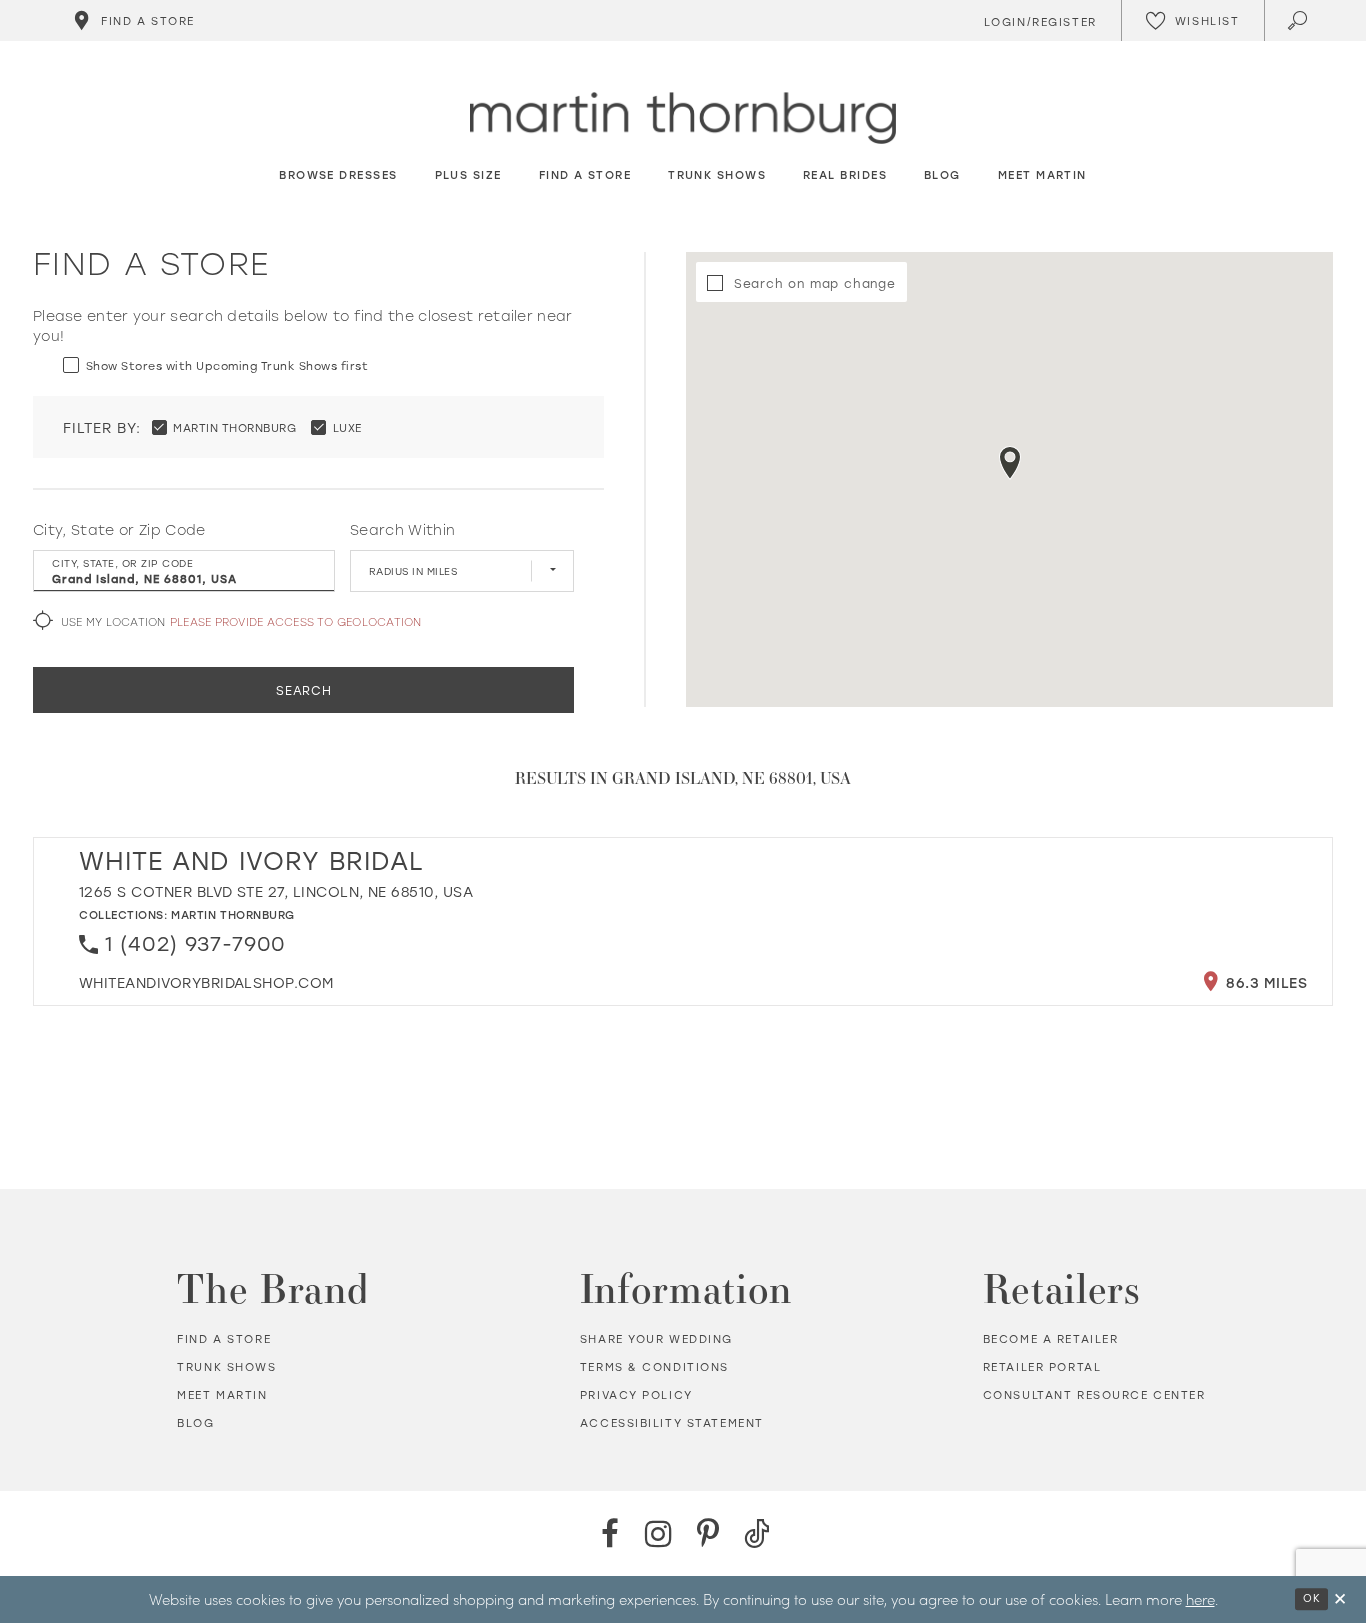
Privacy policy (636, 1395)
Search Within (402, 530)
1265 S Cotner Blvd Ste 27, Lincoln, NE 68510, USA (276, 891)
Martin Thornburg (233, 914)
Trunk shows (226, 1367)
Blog (195, 1423)
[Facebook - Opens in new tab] (609, 1533)
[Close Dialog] (1340, 1599)
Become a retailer (1051, 1339)
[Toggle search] (1299, 20)
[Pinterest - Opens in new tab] (707, 1533)
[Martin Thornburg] (683, 118)
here (1200, 1599)
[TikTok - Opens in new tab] (756, 1533)
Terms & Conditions (654, 1367)
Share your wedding (656, 1339)
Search (304, 690)
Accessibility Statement (672, 1423)
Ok (1311, 1598)
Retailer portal (1042, 1367)
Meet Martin (222, 1395)
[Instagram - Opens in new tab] (658, 1533)
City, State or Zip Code (119, 530)
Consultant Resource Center (1094, 1395)
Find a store (224, 1339)
